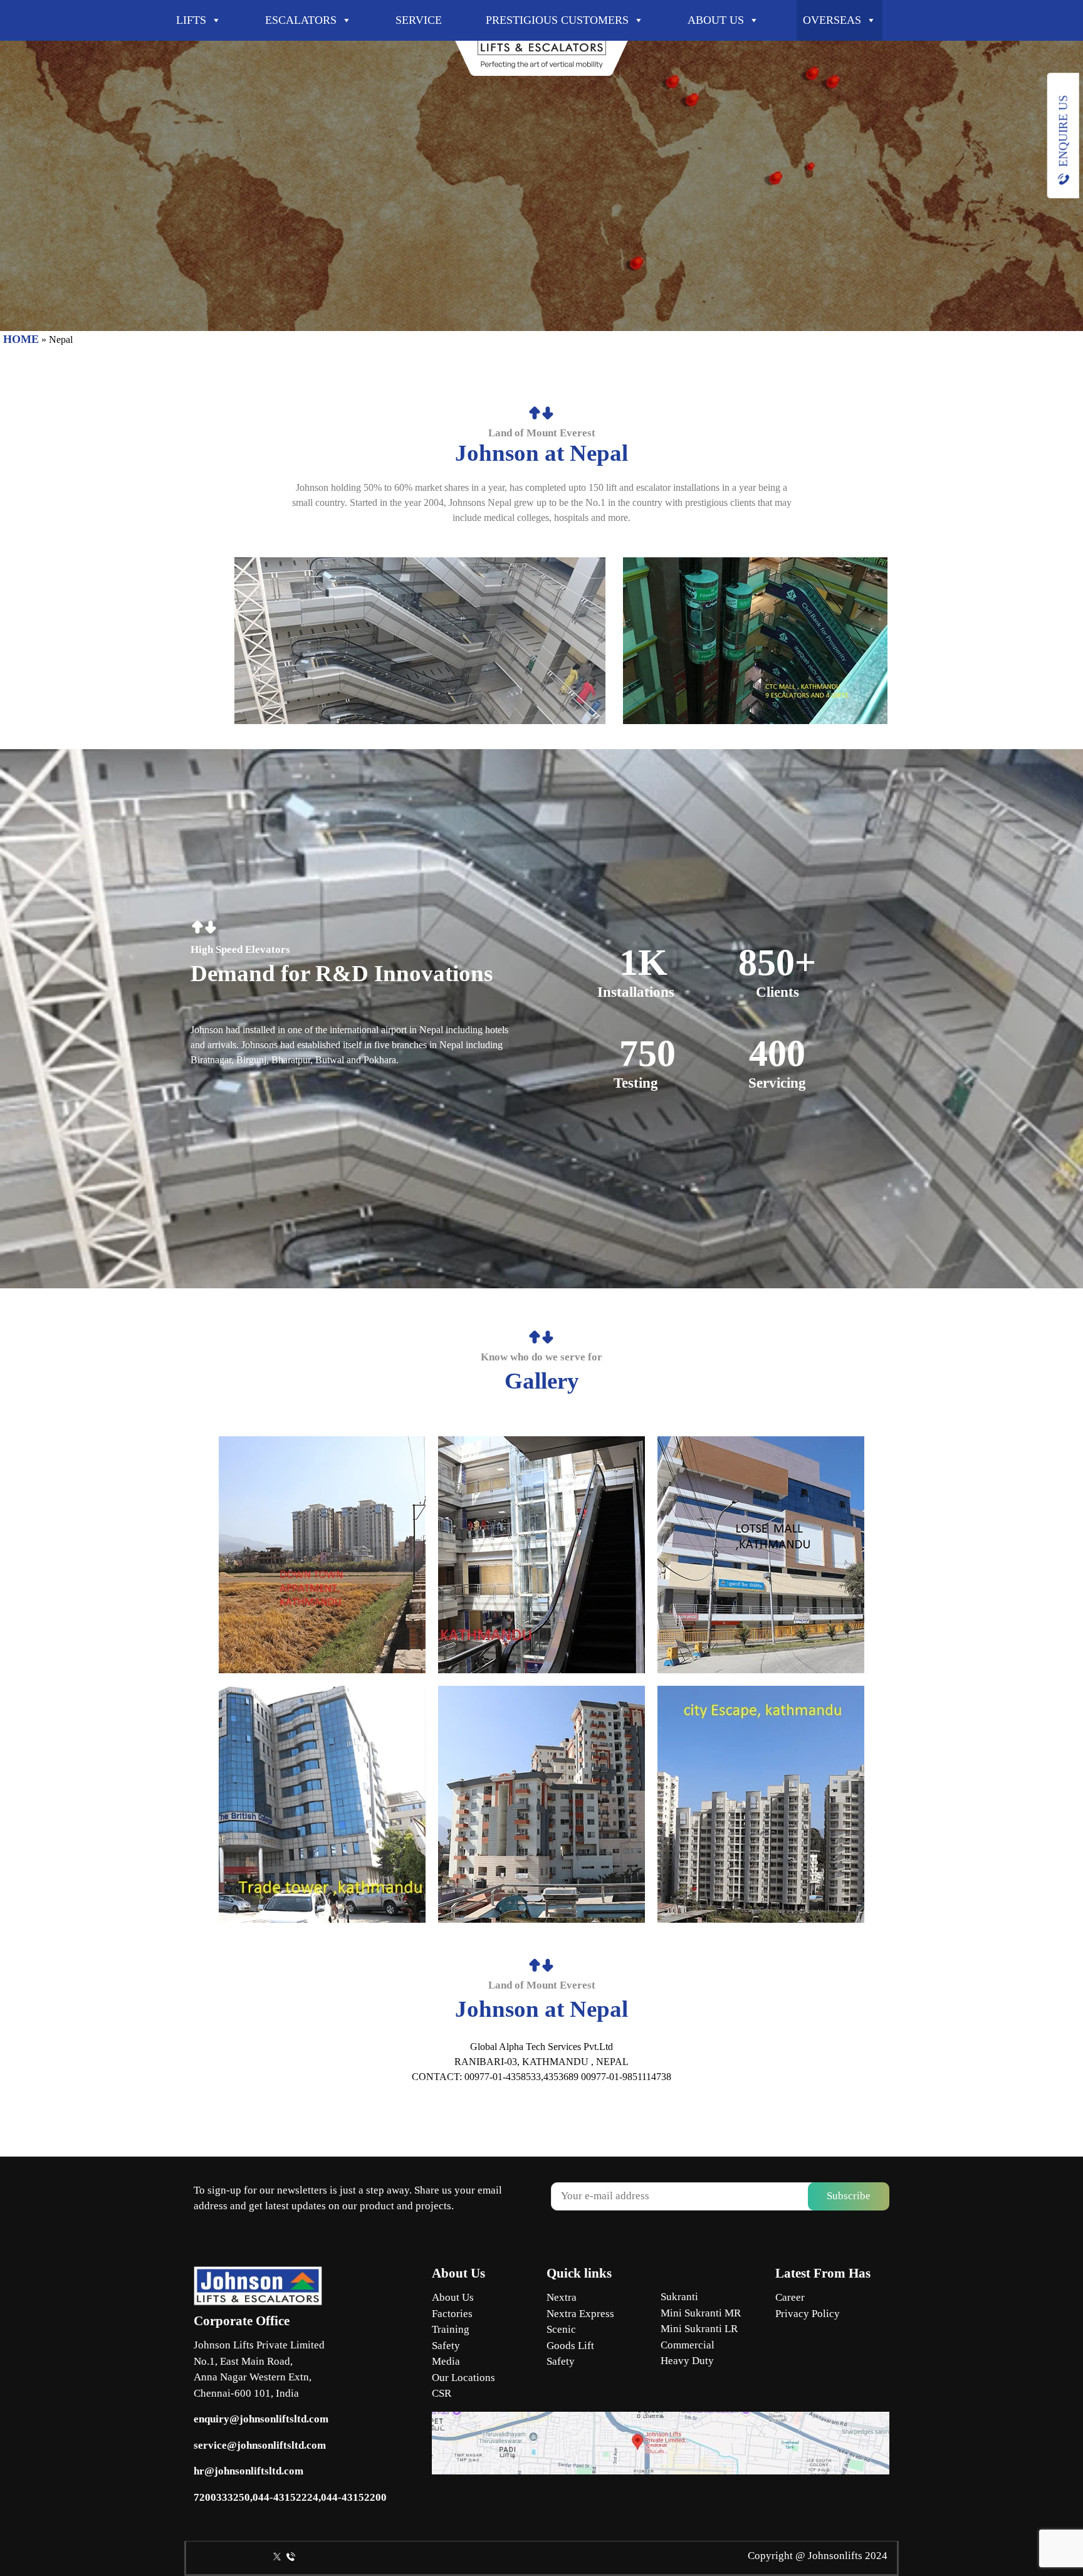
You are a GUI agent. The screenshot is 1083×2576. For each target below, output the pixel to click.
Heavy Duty (687, 2361)
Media (446, 2361)
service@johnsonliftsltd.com (260, 2445)
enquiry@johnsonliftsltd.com (261, 2419)
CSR (442, 2393)
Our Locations (463, 2378)
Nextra (562, 2297)
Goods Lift (570, 2346)
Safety (446, 2346)
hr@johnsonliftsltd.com (249, 2471)
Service (419, 20)
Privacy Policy (808, 2314)
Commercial (688, 2345)
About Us (453, 2297)
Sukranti (679, 2297)
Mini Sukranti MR (701, 2313)
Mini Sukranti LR (699, 2329)
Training (451, 2329)
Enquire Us (1063, 131)
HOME (21, 339)
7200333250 (222, 2497)
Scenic (561, 2329)
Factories (452, 2314)
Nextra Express (580, 2314)
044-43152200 (354, 2497)
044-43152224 (285, 2497)
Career (790, 2297)
